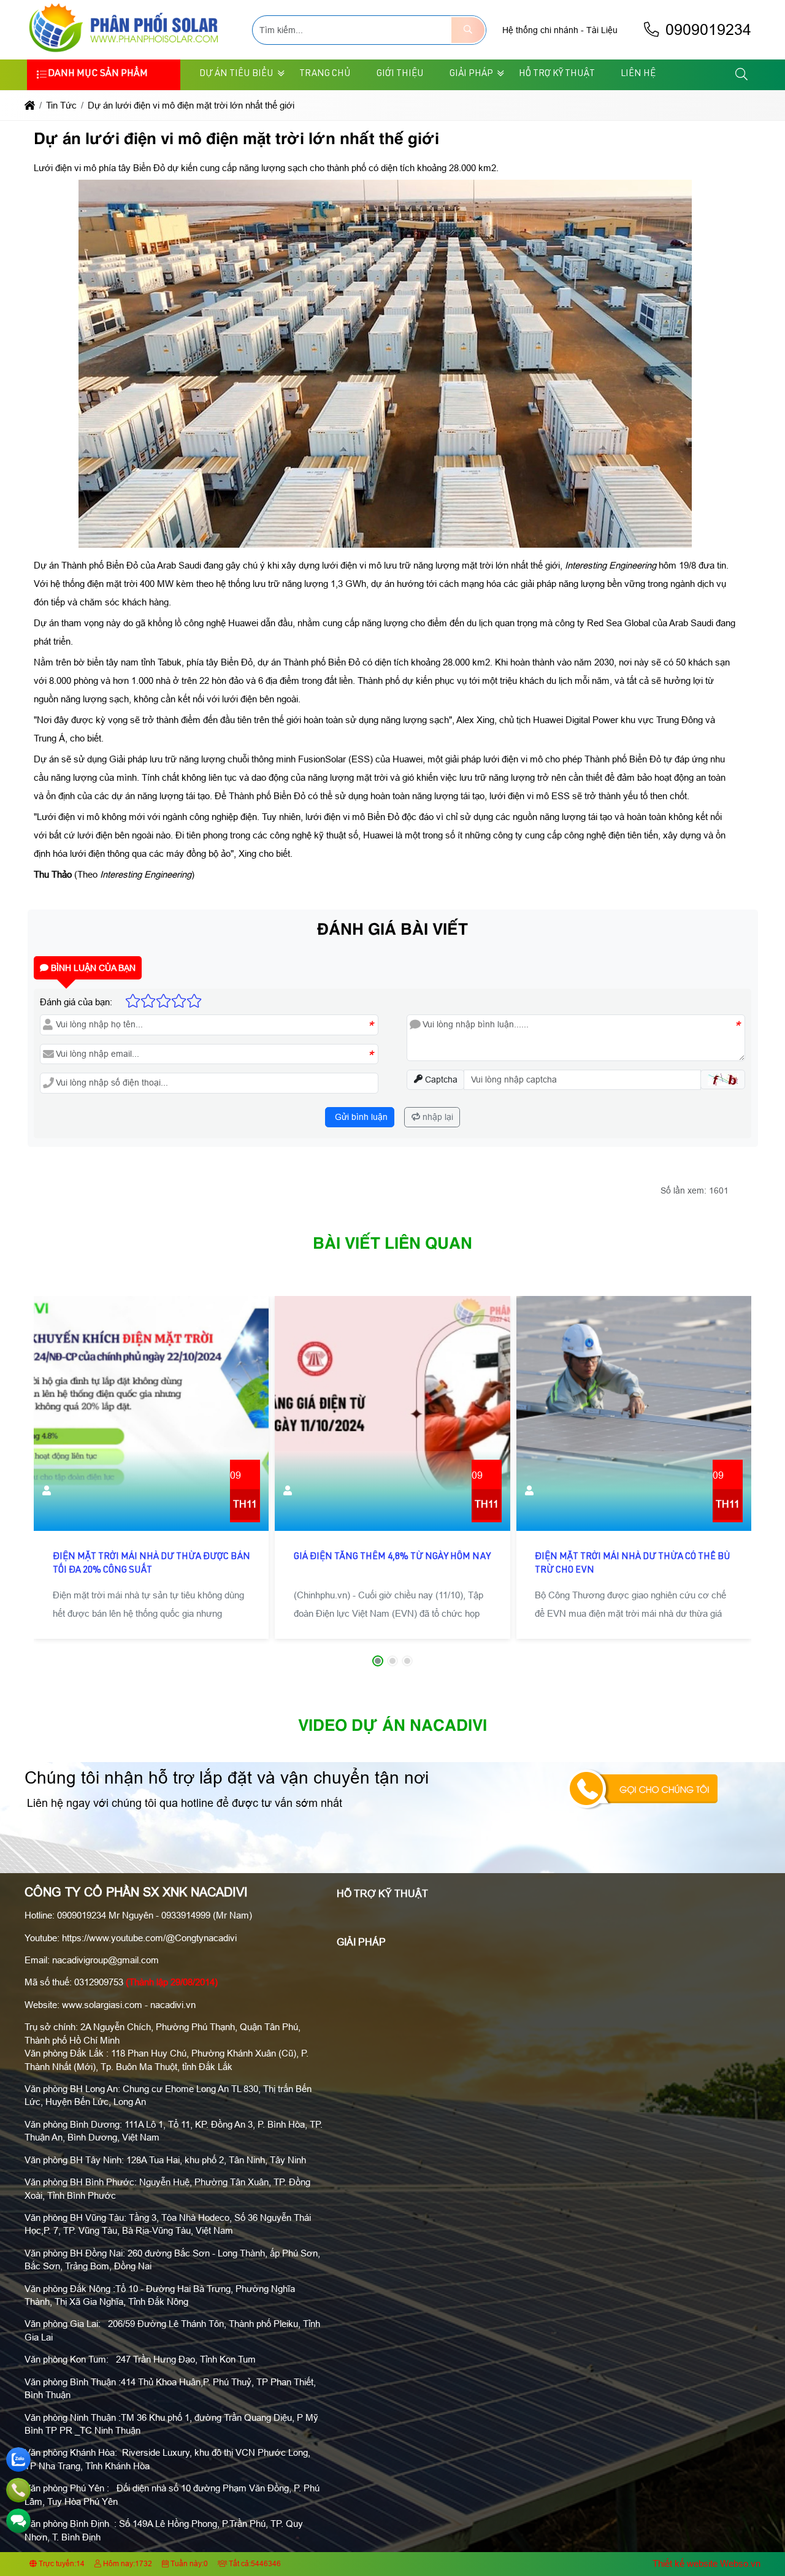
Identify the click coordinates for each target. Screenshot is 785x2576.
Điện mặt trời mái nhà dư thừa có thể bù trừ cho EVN (633, 1564)
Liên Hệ (638, 74)
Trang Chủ (325, 74)
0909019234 (706, 30)
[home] (30, 105)
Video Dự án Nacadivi (392, 1727)
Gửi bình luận (360, 1117)
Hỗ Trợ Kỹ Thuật (557, 74)
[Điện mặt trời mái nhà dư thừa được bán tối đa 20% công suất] (151, 1413)
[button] (742, 75)
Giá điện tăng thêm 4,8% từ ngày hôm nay (392, 1557)
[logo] (126, 52)
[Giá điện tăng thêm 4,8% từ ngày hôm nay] (392, 1413)
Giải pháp (471, 74)
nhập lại (437, 1117)
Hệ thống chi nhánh (540, 30)
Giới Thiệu (400, 74)
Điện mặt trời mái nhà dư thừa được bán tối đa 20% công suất (151, 1564)
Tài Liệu (602, 30)
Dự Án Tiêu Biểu (236, 74)
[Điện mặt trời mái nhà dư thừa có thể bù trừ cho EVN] (634, 1413)
